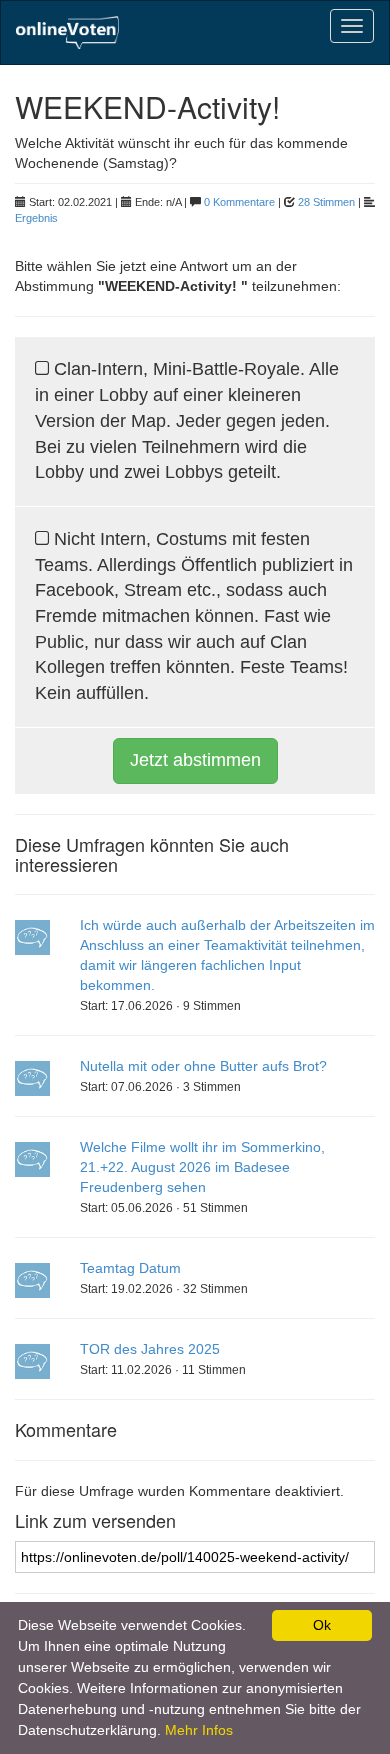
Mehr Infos (199, 1730)
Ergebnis (36, 218)
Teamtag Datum (130, 1268)
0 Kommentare (239, 202)
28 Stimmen (326, 202)
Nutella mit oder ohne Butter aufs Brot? (203, 1066)
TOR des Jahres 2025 (150, 1349)
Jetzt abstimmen (195, 760)
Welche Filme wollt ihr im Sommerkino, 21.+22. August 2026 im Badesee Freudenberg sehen (202, 1167)
